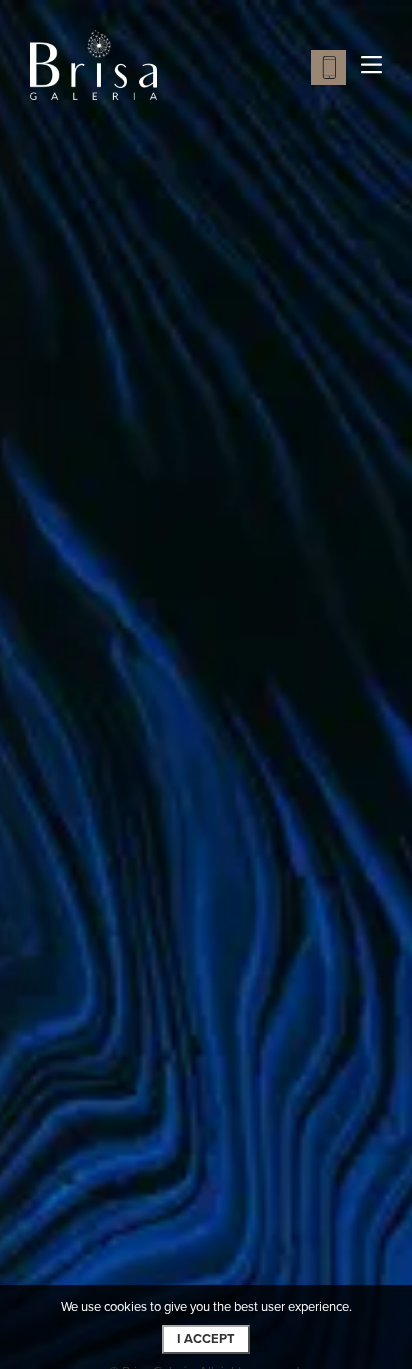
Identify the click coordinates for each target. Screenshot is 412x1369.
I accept (206, 1339)
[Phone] (328, 67)
